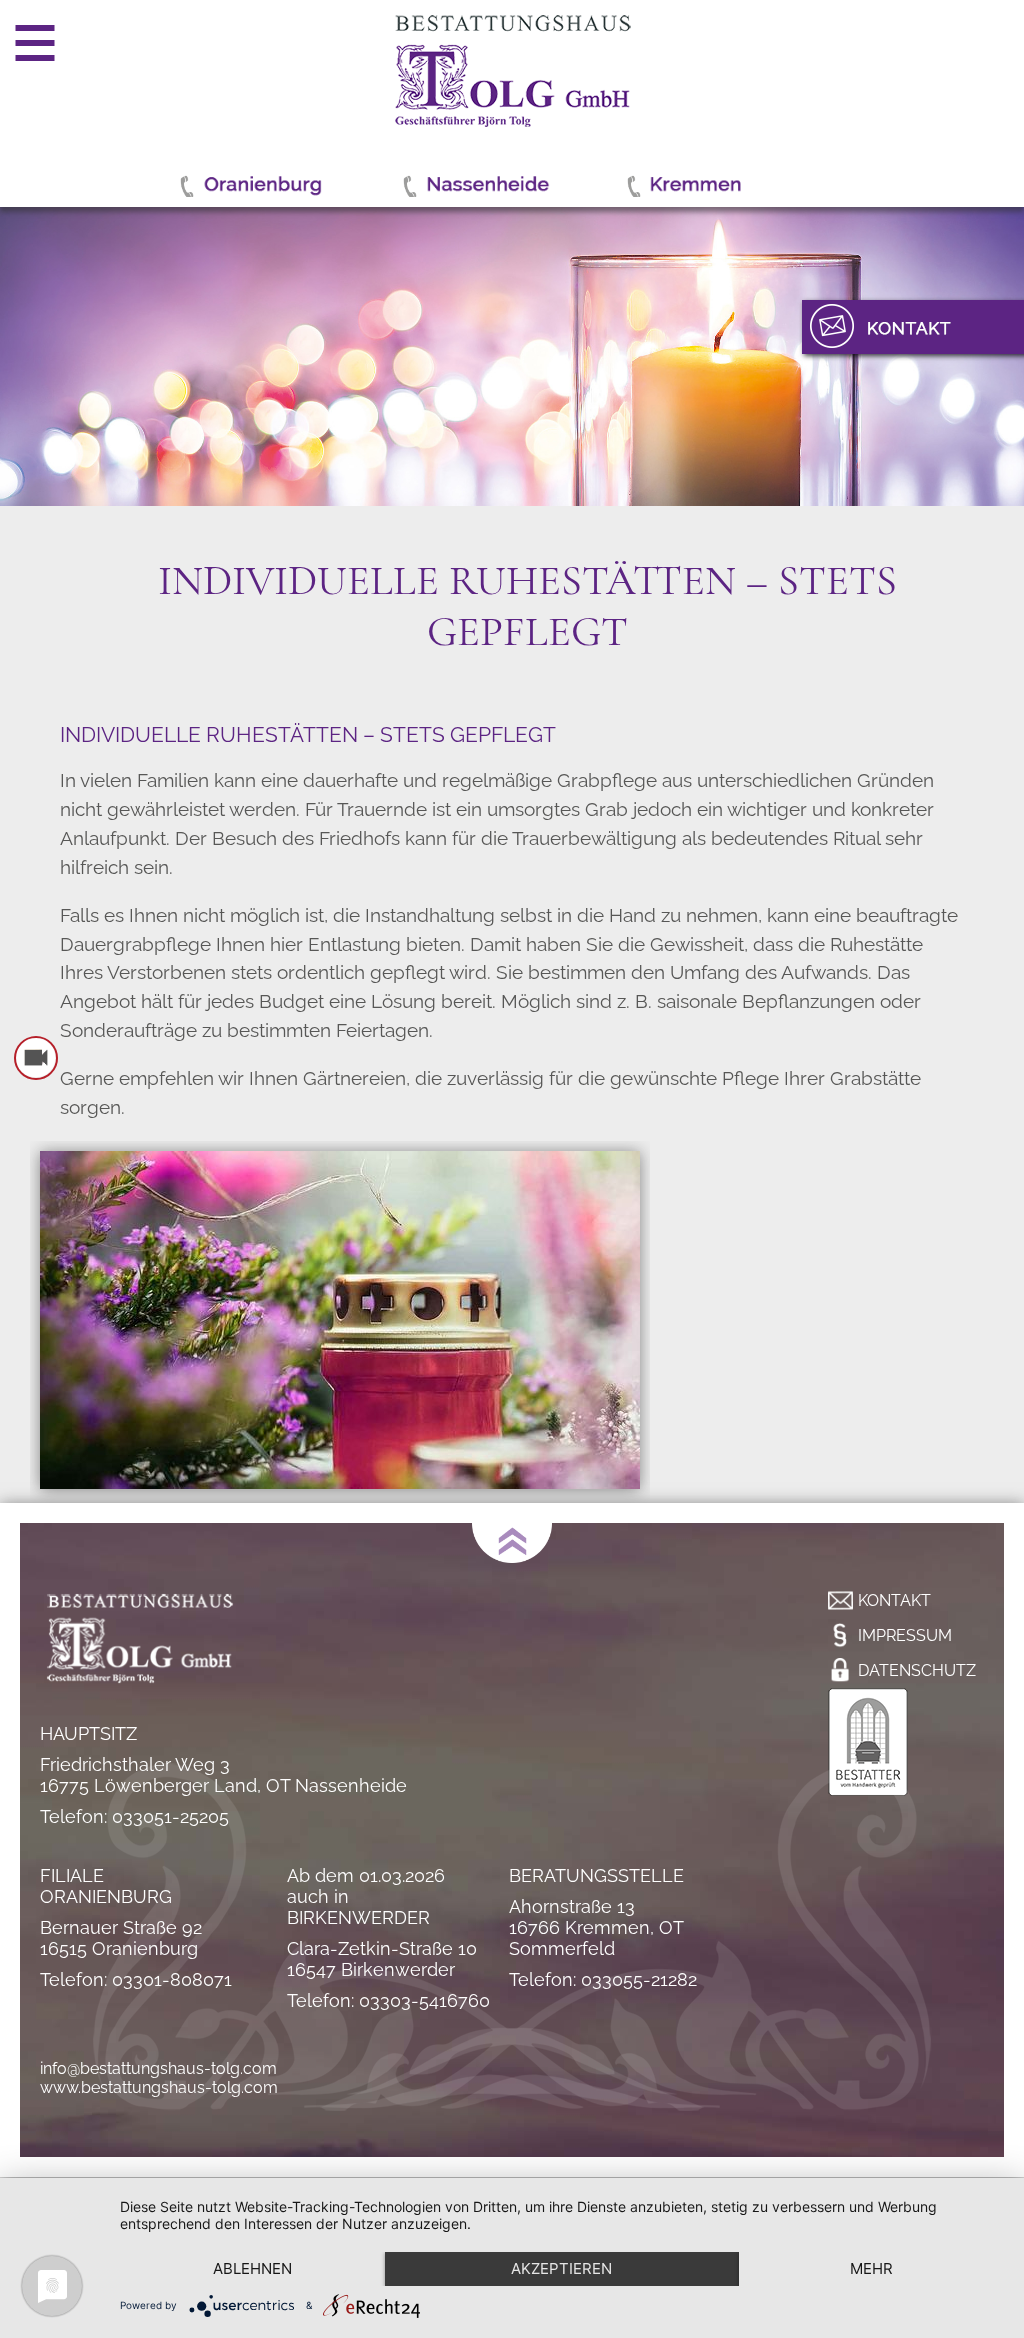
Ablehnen (252, 2268)
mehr (871, 2268)
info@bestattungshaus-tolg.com (158, 2068)
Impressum (905, 1635)
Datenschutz (917, 1670)
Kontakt (894, 1600)
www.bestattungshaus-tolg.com (159, 2087)
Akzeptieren (561, 2268)
